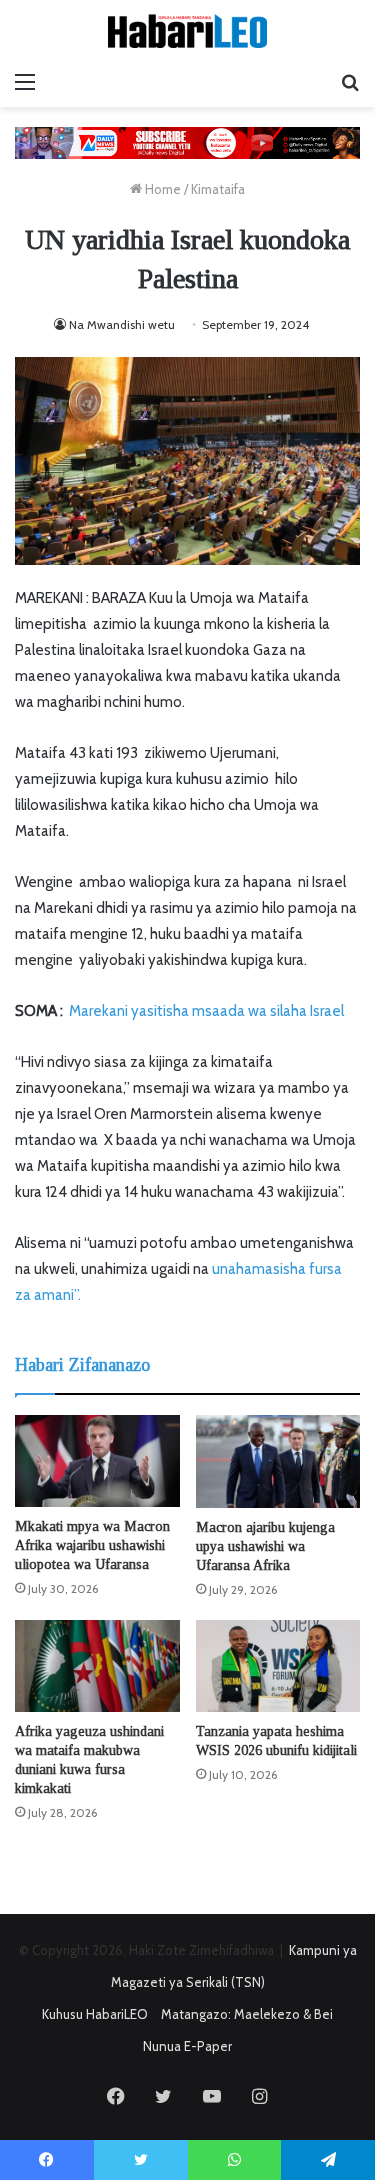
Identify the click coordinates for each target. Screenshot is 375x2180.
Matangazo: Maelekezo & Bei (247, 2014)
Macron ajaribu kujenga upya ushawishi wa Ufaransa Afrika (265, 1546)
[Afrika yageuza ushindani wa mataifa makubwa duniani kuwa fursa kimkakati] (97, 1666)
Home (161, 189)
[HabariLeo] (188, 31)
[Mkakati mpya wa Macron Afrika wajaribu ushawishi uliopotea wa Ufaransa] (97, 1461)
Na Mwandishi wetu (122, 324)
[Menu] (25, 82)
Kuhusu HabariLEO (95, 2014)
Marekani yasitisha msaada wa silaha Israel (206, 1011)
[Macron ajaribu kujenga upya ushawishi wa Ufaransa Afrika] (278, 1461)
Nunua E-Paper (187, 2046)
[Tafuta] (350, 82)
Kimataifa (218, 189)
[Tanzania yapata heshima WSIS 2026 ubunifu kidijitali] (278, 1666)
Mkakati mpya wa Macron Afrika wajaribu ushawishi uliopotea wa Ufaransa (92, 1545)
